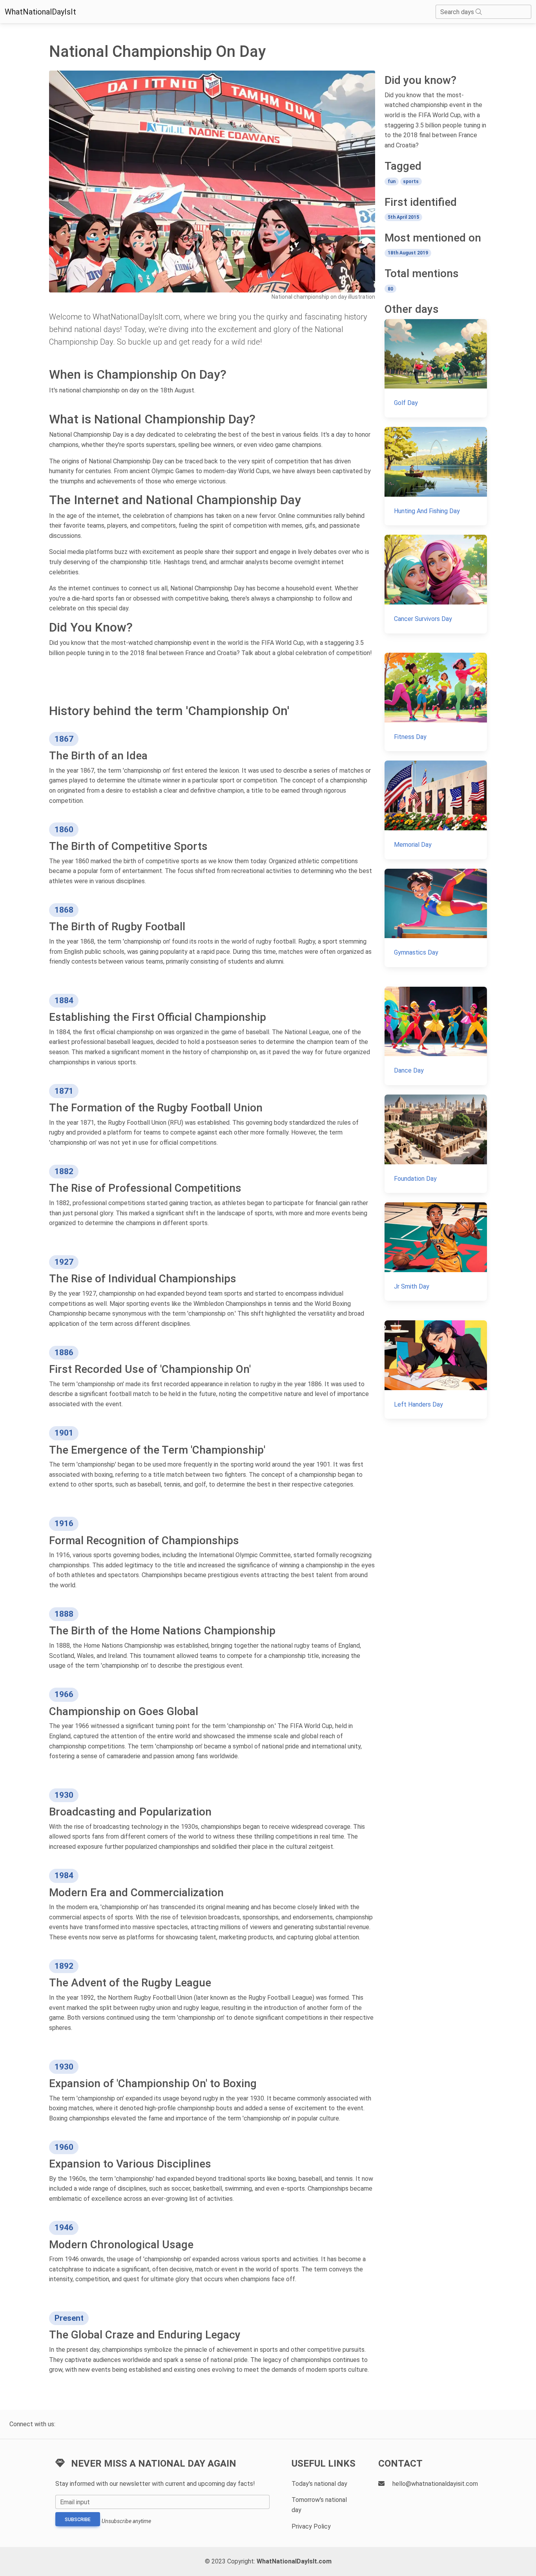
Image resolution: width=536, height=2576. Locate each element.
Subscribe (78, 2520)
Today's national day (319, 2484)
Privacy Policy (311, 2526)
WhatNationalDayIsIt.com (294, 2561)
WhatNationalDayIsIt (40, 12)
